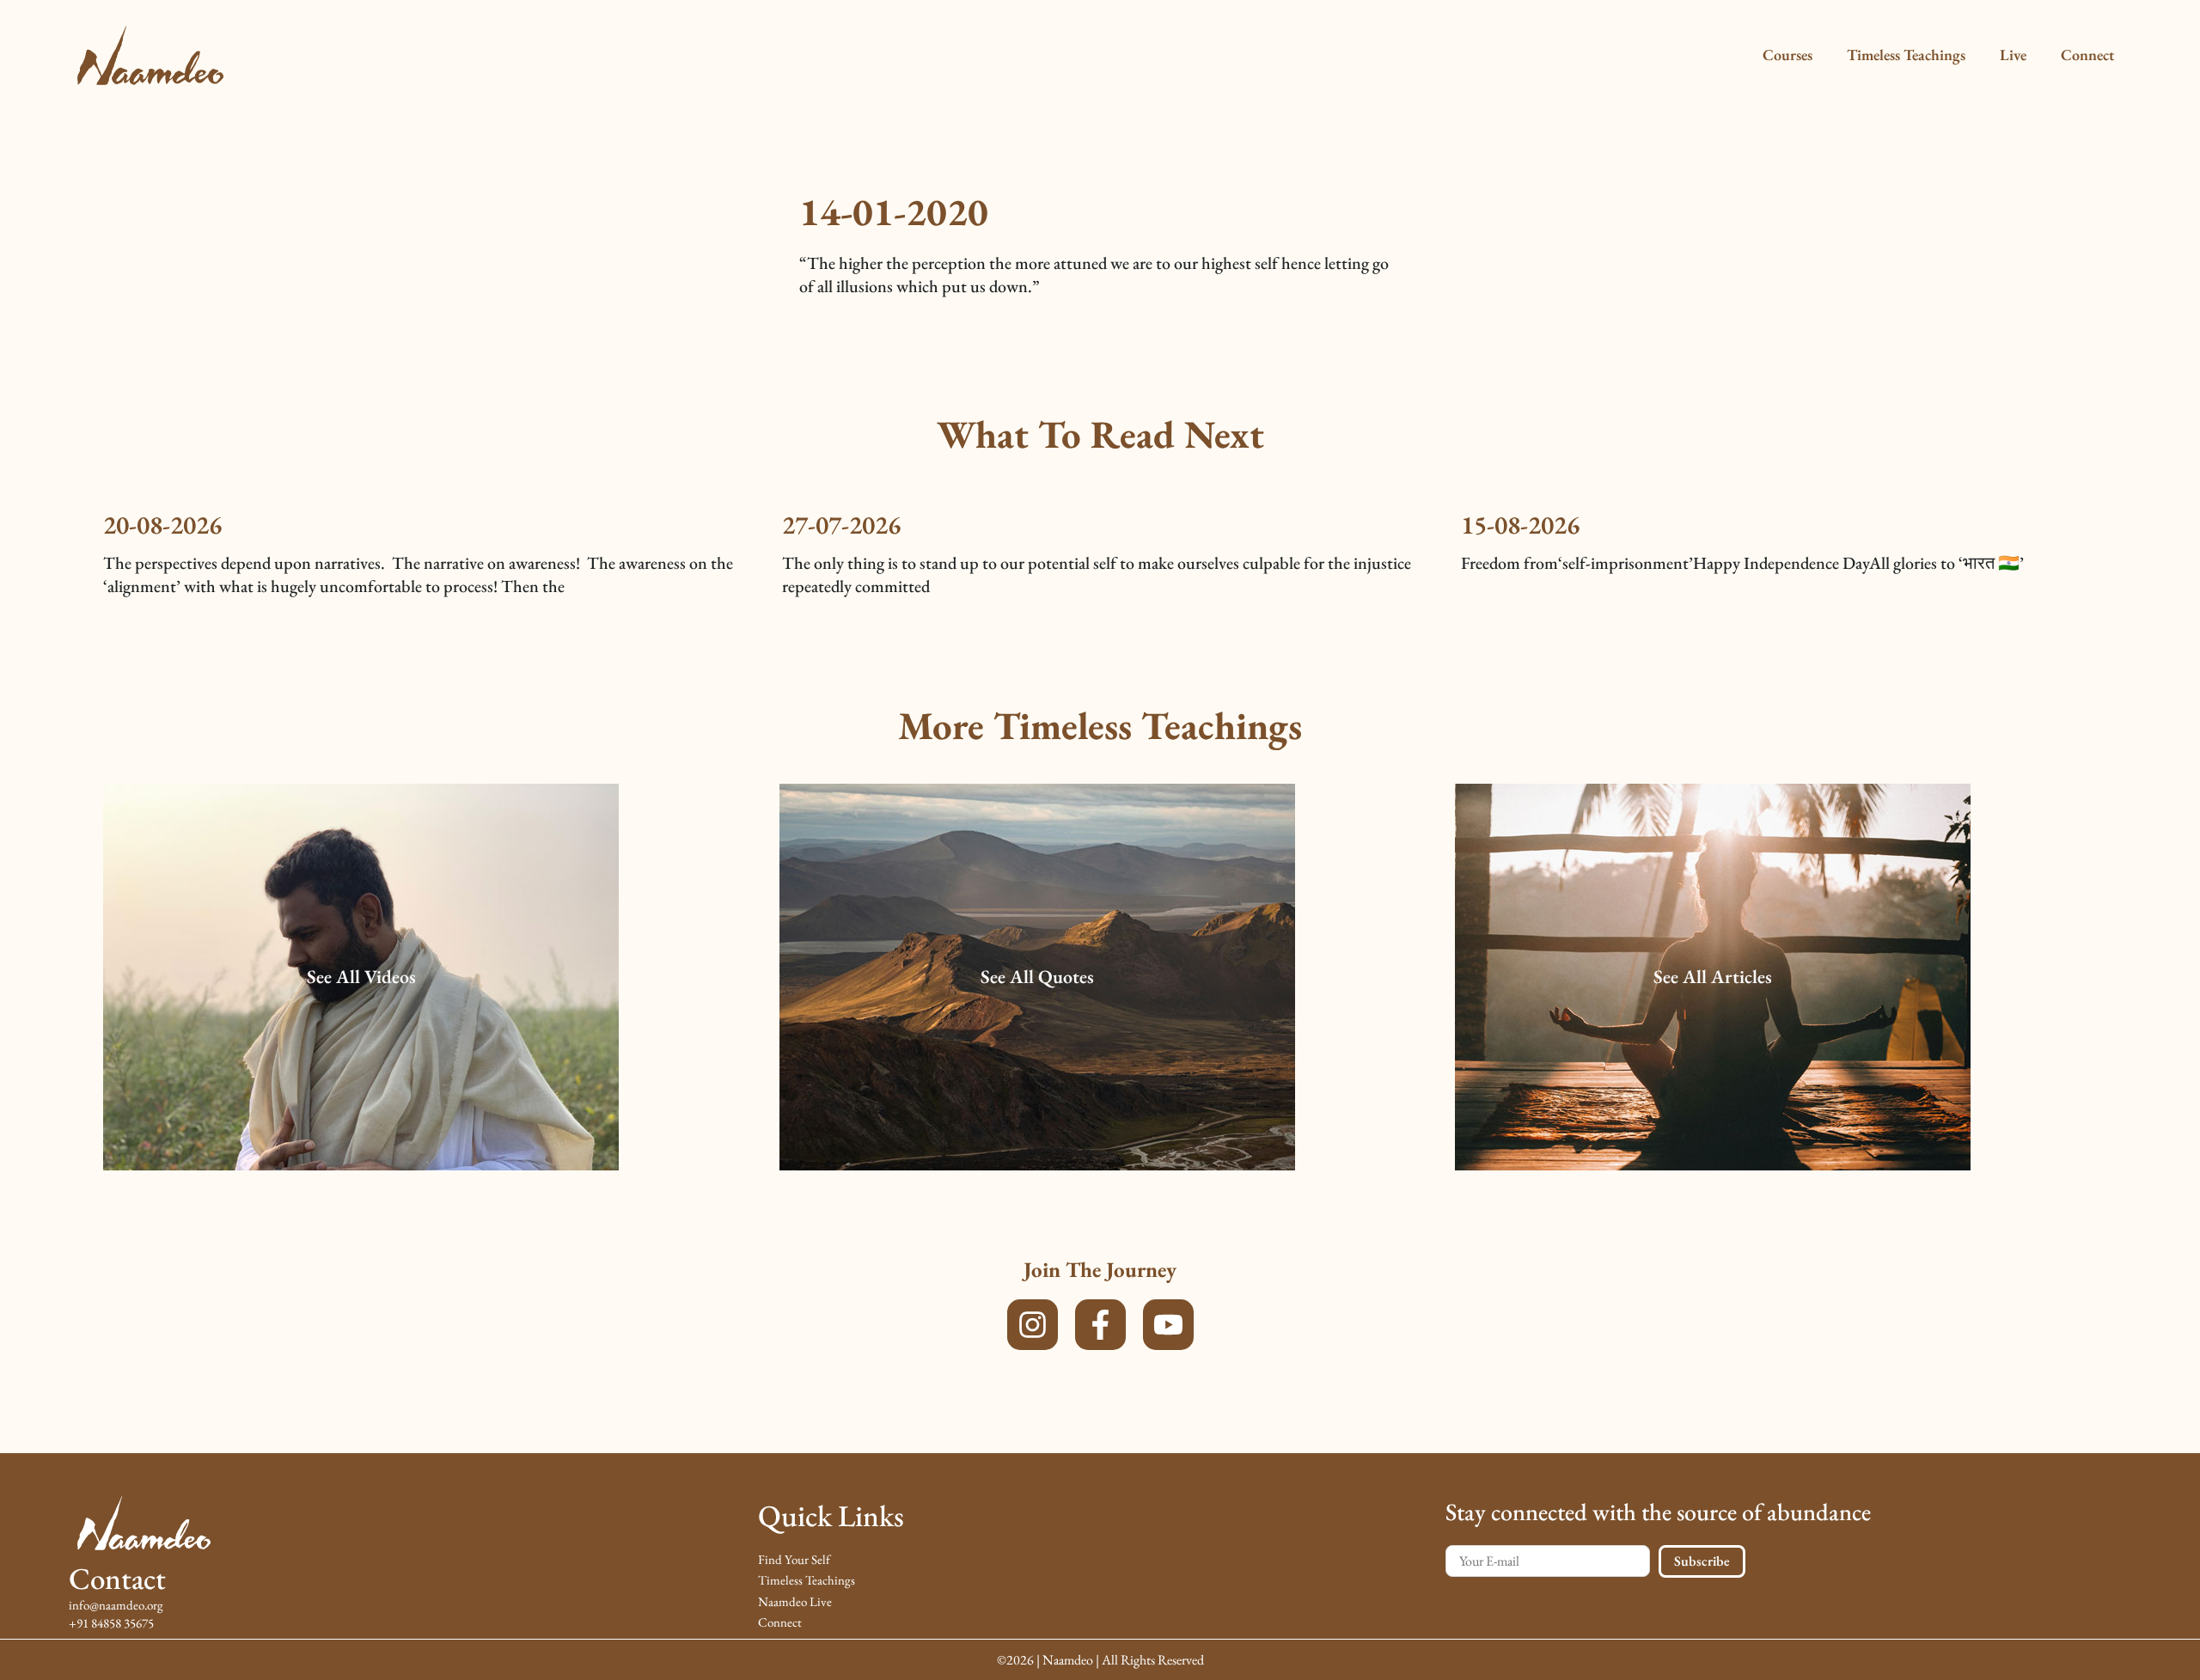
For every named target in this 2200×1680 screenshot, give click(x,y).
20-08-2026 (162, 525)
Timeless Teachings (1906, 55)
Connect (2087, 55)
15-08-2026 (1520, 525)
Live (2013, 55)
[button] (361, 977)
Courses (1787, 55)
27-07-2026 (841, 525)
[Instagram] (1033, 1325)
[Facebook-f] (1100, 1325)
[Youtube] (1168, 1325)
